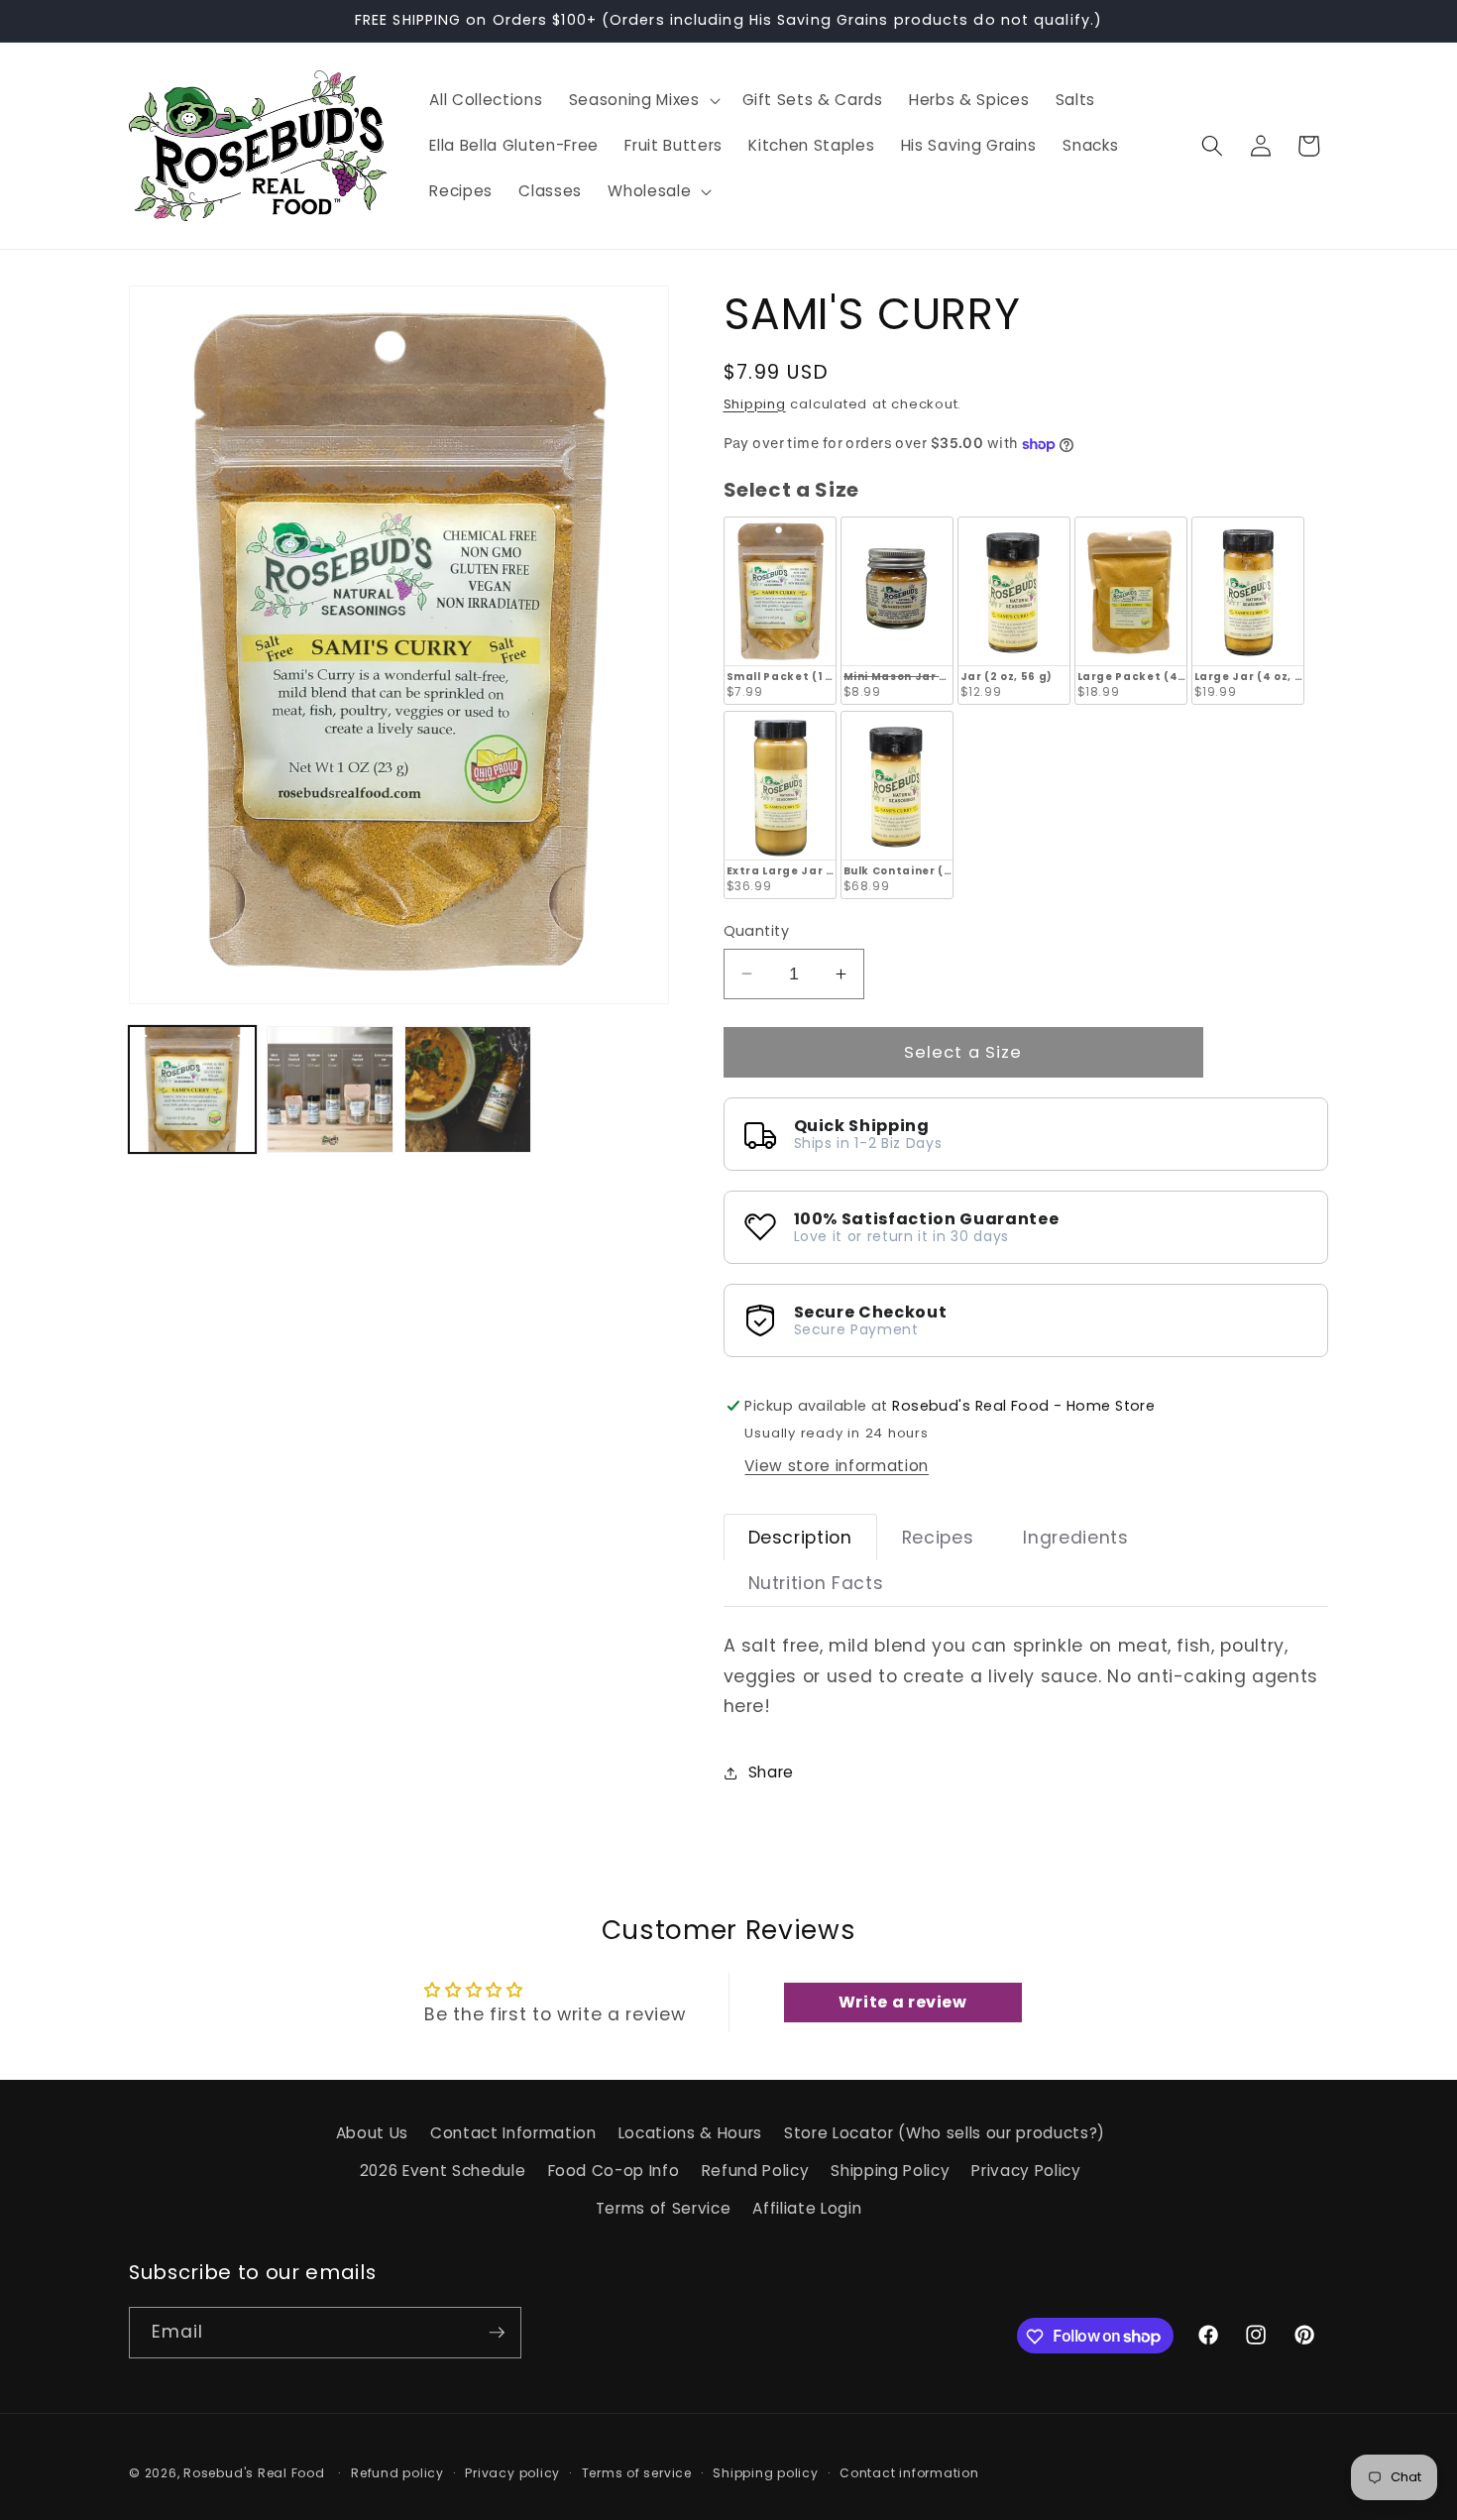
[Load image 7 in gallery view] (330, 1089)
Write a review (903, 2002)
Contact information (909, 2473)
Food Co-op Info (614, 2171)
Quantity (757, 931)
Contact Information (513, 2133)
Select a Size (792, 490)
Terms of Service (664, 2208)
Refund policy (397, 2473)
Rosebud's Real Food (254, 2473)
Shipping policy (766, 2473)
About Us (372, 2133)
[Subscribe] (497, 2333)
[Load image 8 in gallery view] (468, 1089)
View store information (837, 1466)
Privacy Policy (1026, 2171)
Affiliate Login (807, 2208)
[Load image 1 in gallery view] (192, 1089)
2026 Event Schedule (443, 2171)
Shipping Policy (890, 2171)
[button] (643, 100)
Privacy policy (512, 2473)
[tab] (800, 1538)
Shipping (755, 404)
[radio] (780, 611)
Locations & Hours (690, 2133)
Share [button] (771, 1772)
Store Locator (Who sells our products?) (945, 2133)
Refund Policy (756, 2171)
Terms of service (637, 2473)
